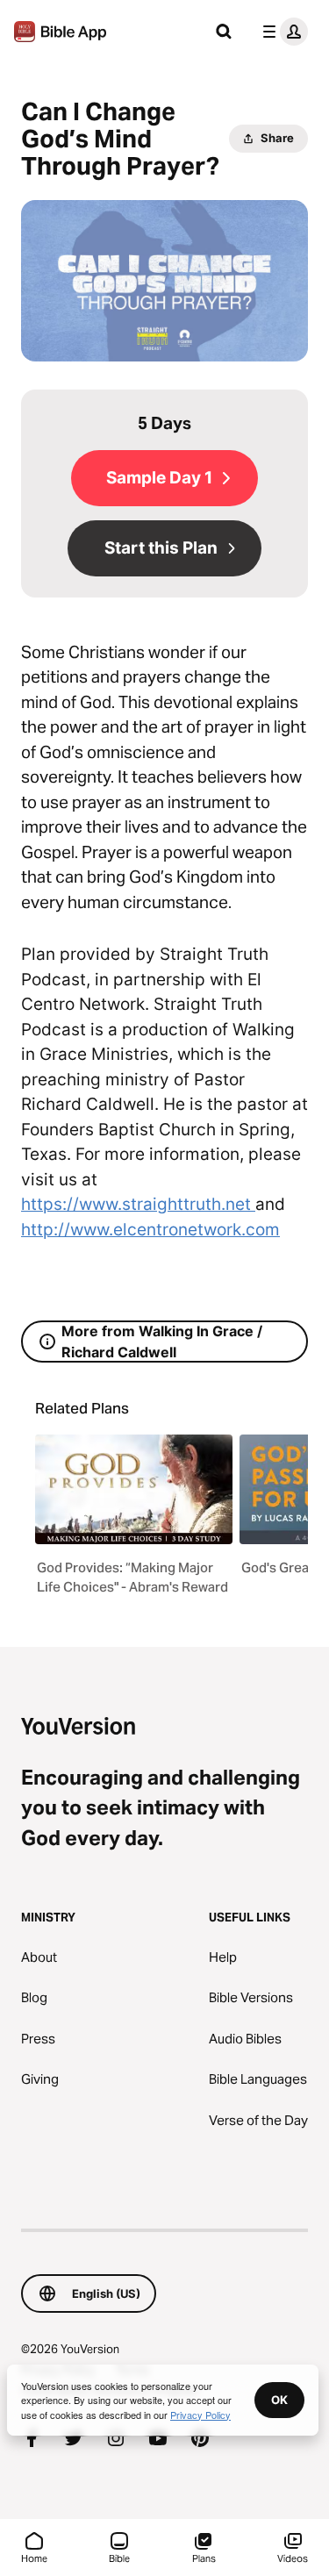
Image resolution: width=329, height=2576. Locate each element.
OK (279, 2400)
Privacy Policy (200, 2415)
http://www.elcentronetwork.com (150, 1230)
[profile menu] (282, 32)
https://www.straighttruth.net (138, 1204)
